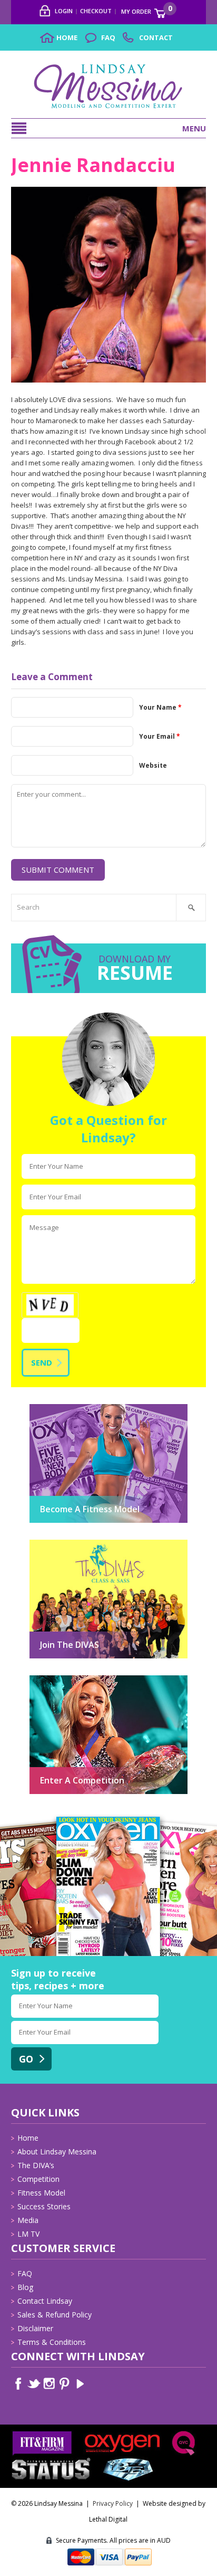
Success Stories (44, 2206)
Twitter (34, 2384)
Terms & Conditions (52, 2342)
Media (28, 2220)
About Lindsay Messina (57, 2152)
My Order (144, 9)
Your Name (160, 707)
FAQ (25, 2273)
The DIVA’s (36, 2165)
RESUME (135, 970)
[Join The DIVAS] (108, 1545)
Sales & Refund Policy (55, 2315)
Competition (38, 2179)
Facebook (19, 2384)
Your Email (160, 736)
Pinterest (65, 2384)
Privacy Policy (113, 2503)
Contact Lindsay (45, 2301)
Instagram (49, 2384)
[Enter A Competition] (108, 1681)
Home (28, 2138)
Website (153, 765)
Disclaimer (35, 2328)
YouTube (80, 2384)
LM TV (28, 2234)
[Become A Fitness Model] (108, 1410)
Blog (25, 2287)
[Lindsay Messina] (108, 68)
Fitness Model (41, 2193)
